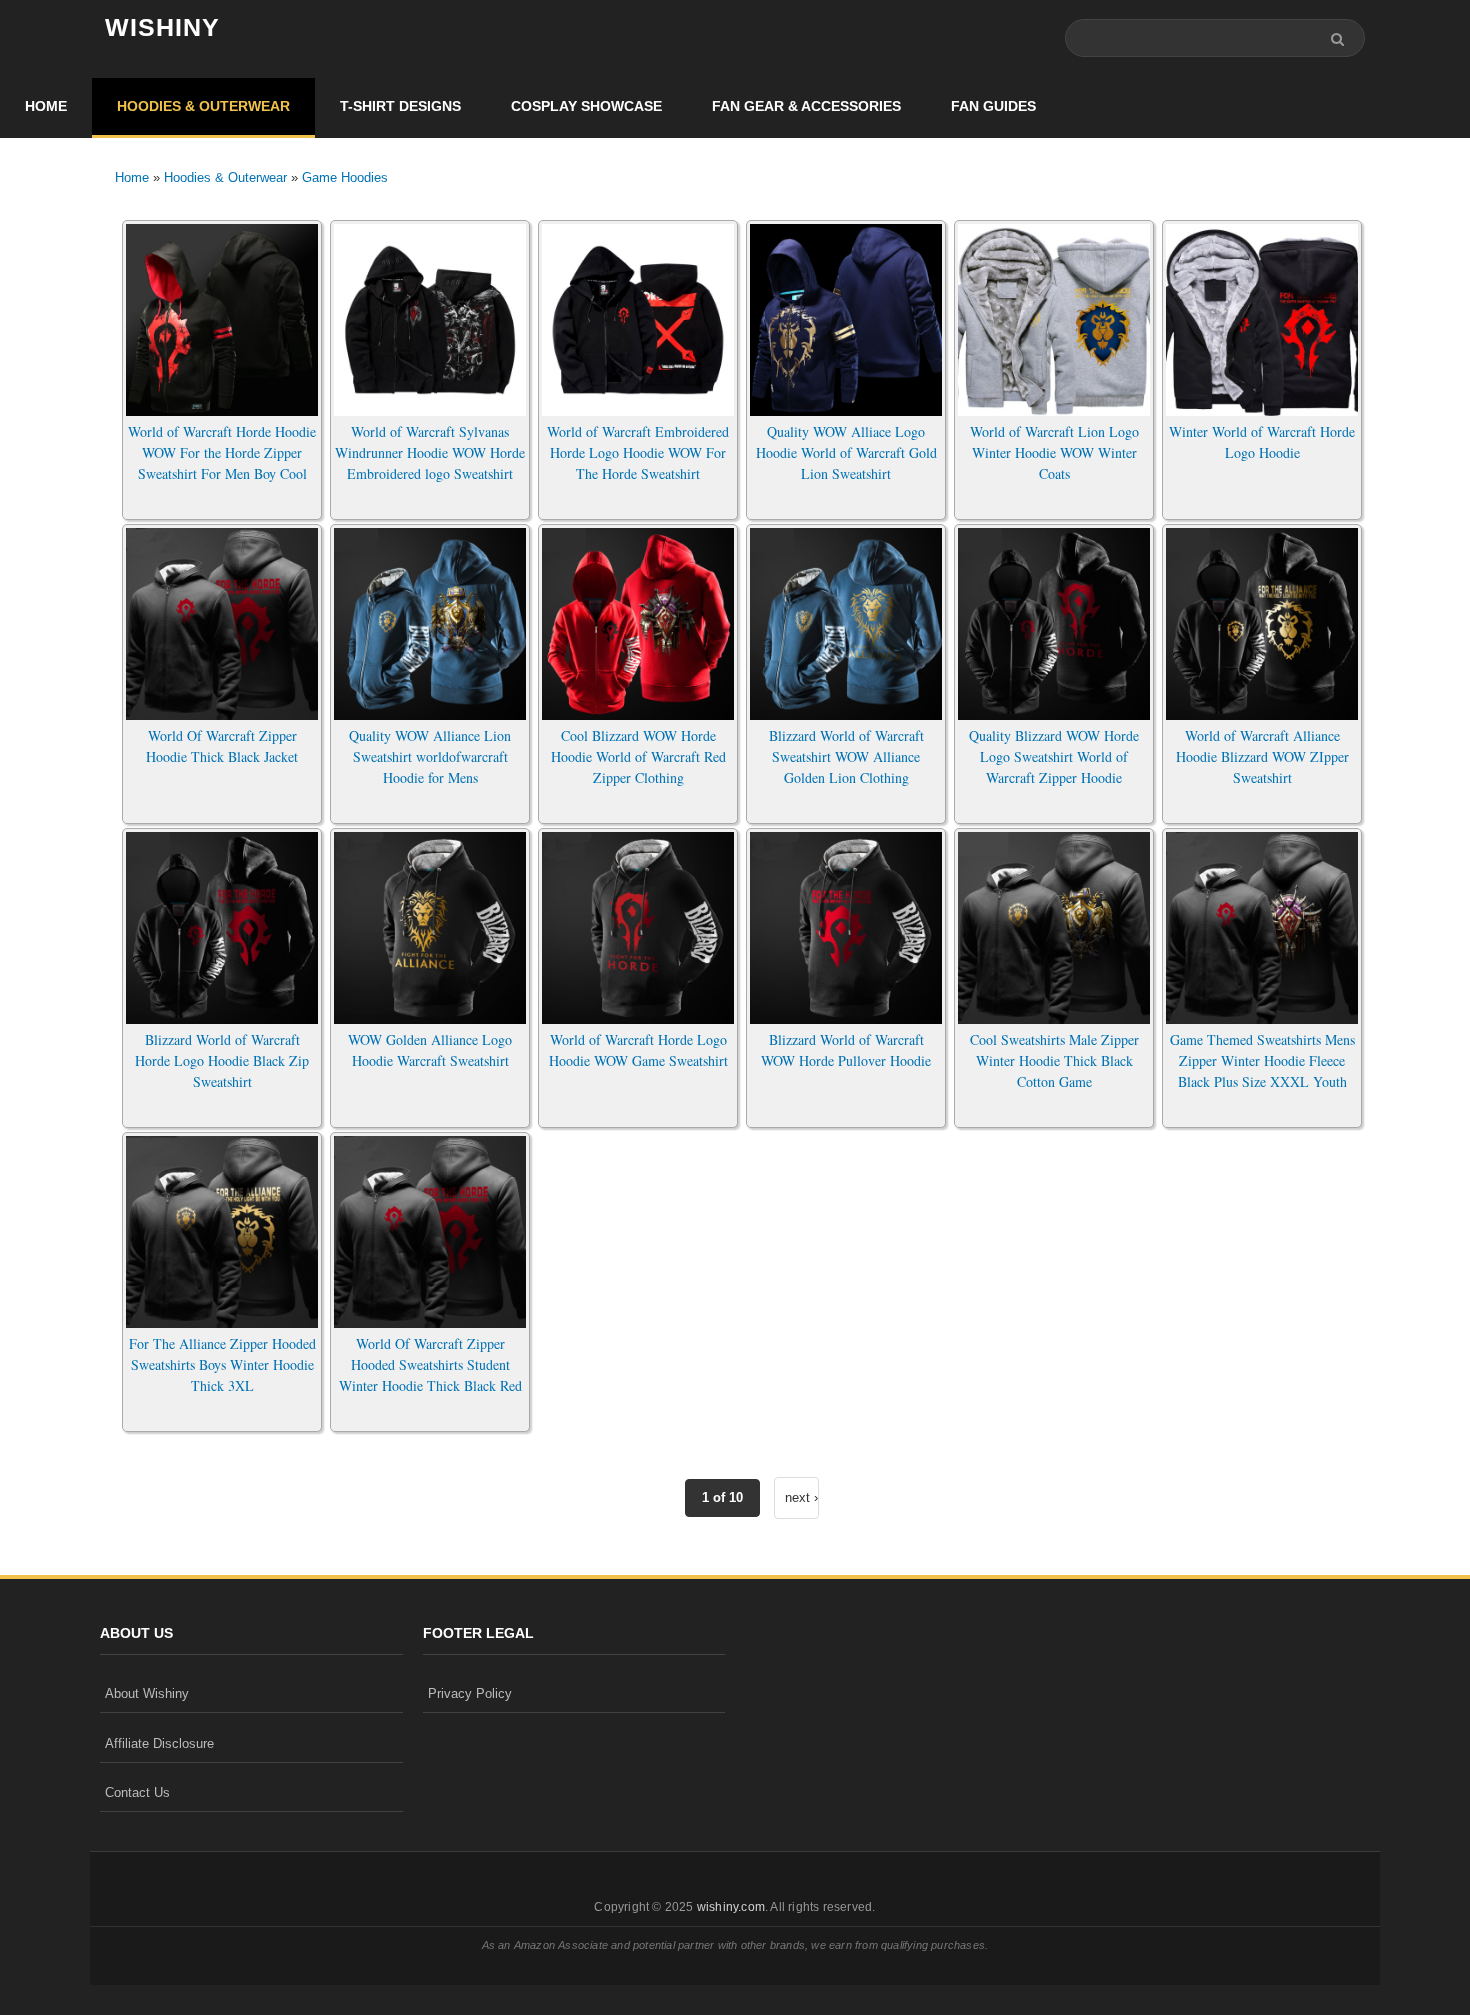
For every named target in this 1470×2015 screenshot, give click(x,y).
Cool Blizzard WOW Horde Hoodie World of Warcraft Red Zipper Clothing (638, 756)
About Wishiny (147, 1693)
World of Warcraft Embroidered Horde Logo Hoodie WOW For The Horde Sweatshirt (638, 452)
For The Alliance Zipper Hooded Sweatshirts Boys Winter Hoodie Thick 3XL (222, 1364)
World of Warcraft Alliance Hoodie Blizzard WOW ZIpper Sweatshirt (1262, 756)
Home (46, 106)
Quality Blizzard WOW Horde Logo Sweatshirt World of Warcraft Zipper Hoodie (1054, 756)
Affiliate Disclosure (159, 1743)
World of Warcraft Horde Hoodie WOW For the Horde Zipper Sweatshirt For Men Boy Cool (222, 452)
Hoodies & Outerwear (203, 106)
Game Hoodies (345, 177)
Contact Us (137, 1792)
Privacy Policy (470, 1693)
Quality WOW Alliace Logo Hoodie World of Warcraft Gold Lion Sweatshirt (846, 452)
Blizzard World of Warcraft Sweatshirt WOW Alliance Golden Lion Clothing (846, 756)
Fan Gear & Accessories (806, 106)
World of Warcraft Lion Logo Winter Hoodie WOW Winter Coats (1054, 452)
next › (801, 1497)
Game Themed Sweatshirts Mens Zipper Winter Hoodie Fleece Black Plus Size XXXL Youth (1262, 1060)
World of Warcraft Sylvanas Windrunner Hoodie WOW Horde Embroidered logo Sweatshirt (430, 452)
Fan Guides (993, 106)
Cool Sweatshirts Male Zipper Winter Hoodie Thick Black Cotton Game (1054, 1060)
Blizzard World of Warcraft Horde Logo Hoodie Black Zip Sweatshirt (222, 1060)
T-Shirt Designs (400, 106)
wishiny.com (731, 1907)
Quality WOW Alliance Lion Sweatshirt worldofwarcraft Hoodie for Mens (430, 756)
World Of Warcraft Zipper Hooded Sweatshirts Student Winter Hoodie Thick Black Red (430, 1364)
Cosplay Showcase (586, 106)
